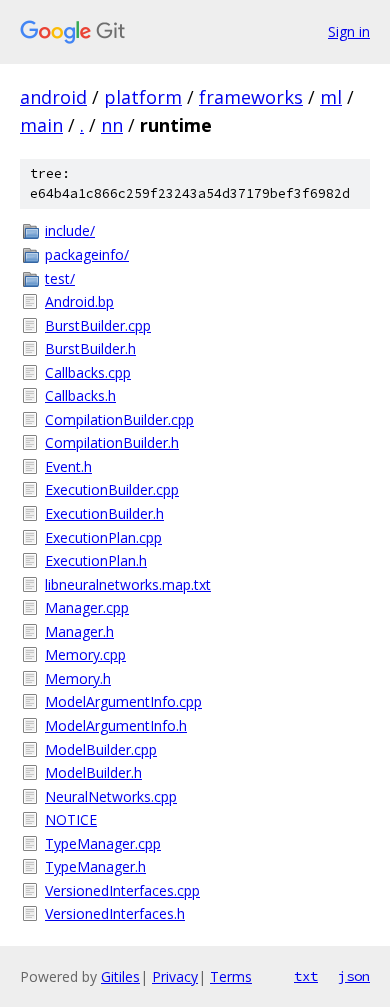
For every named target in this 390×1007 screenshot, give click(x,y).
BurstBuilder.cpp (98, 325)
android (53, 97)
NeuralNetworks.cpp (111, 796)
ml (331, 97)
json (354, 976)
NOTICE (71, 819)
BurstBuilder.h (90, 348)
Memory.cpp (85, 654)
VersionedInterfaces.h (115, 913)
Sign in (349, 31)
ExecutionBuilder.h (104, 513)
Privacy (175, 976)
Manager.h (79, 631)
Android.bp (79, 301)
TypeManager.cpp (103, 843)
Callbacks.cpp (88, 372)
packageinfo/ (87, 254)
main (41, 125)
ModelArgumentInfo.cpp (123, 701)
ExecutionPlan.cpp (103, 537)
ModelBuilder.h (93, 772)
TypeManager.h (95, 866)
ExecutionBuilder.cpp (112, 489)
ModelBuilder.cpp (101, 749)
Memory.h (78, 678)
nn (112, 125)
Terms (231, 976)
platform (143, 97)
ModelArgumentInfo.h (116, 725)
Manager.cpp (87, 607)
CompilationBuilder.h (112, 442)
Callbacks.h (80, 395)
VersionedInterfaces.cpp (122, 890)
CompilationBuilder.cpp (119, 419)
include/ (70, 230)
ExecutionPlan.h (96, 560)
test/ (60, 278)
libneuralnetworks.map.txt (128, 584)
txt (306, 976)
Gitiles (120, 976)
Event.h (68, 466)
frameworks (251, 97)
